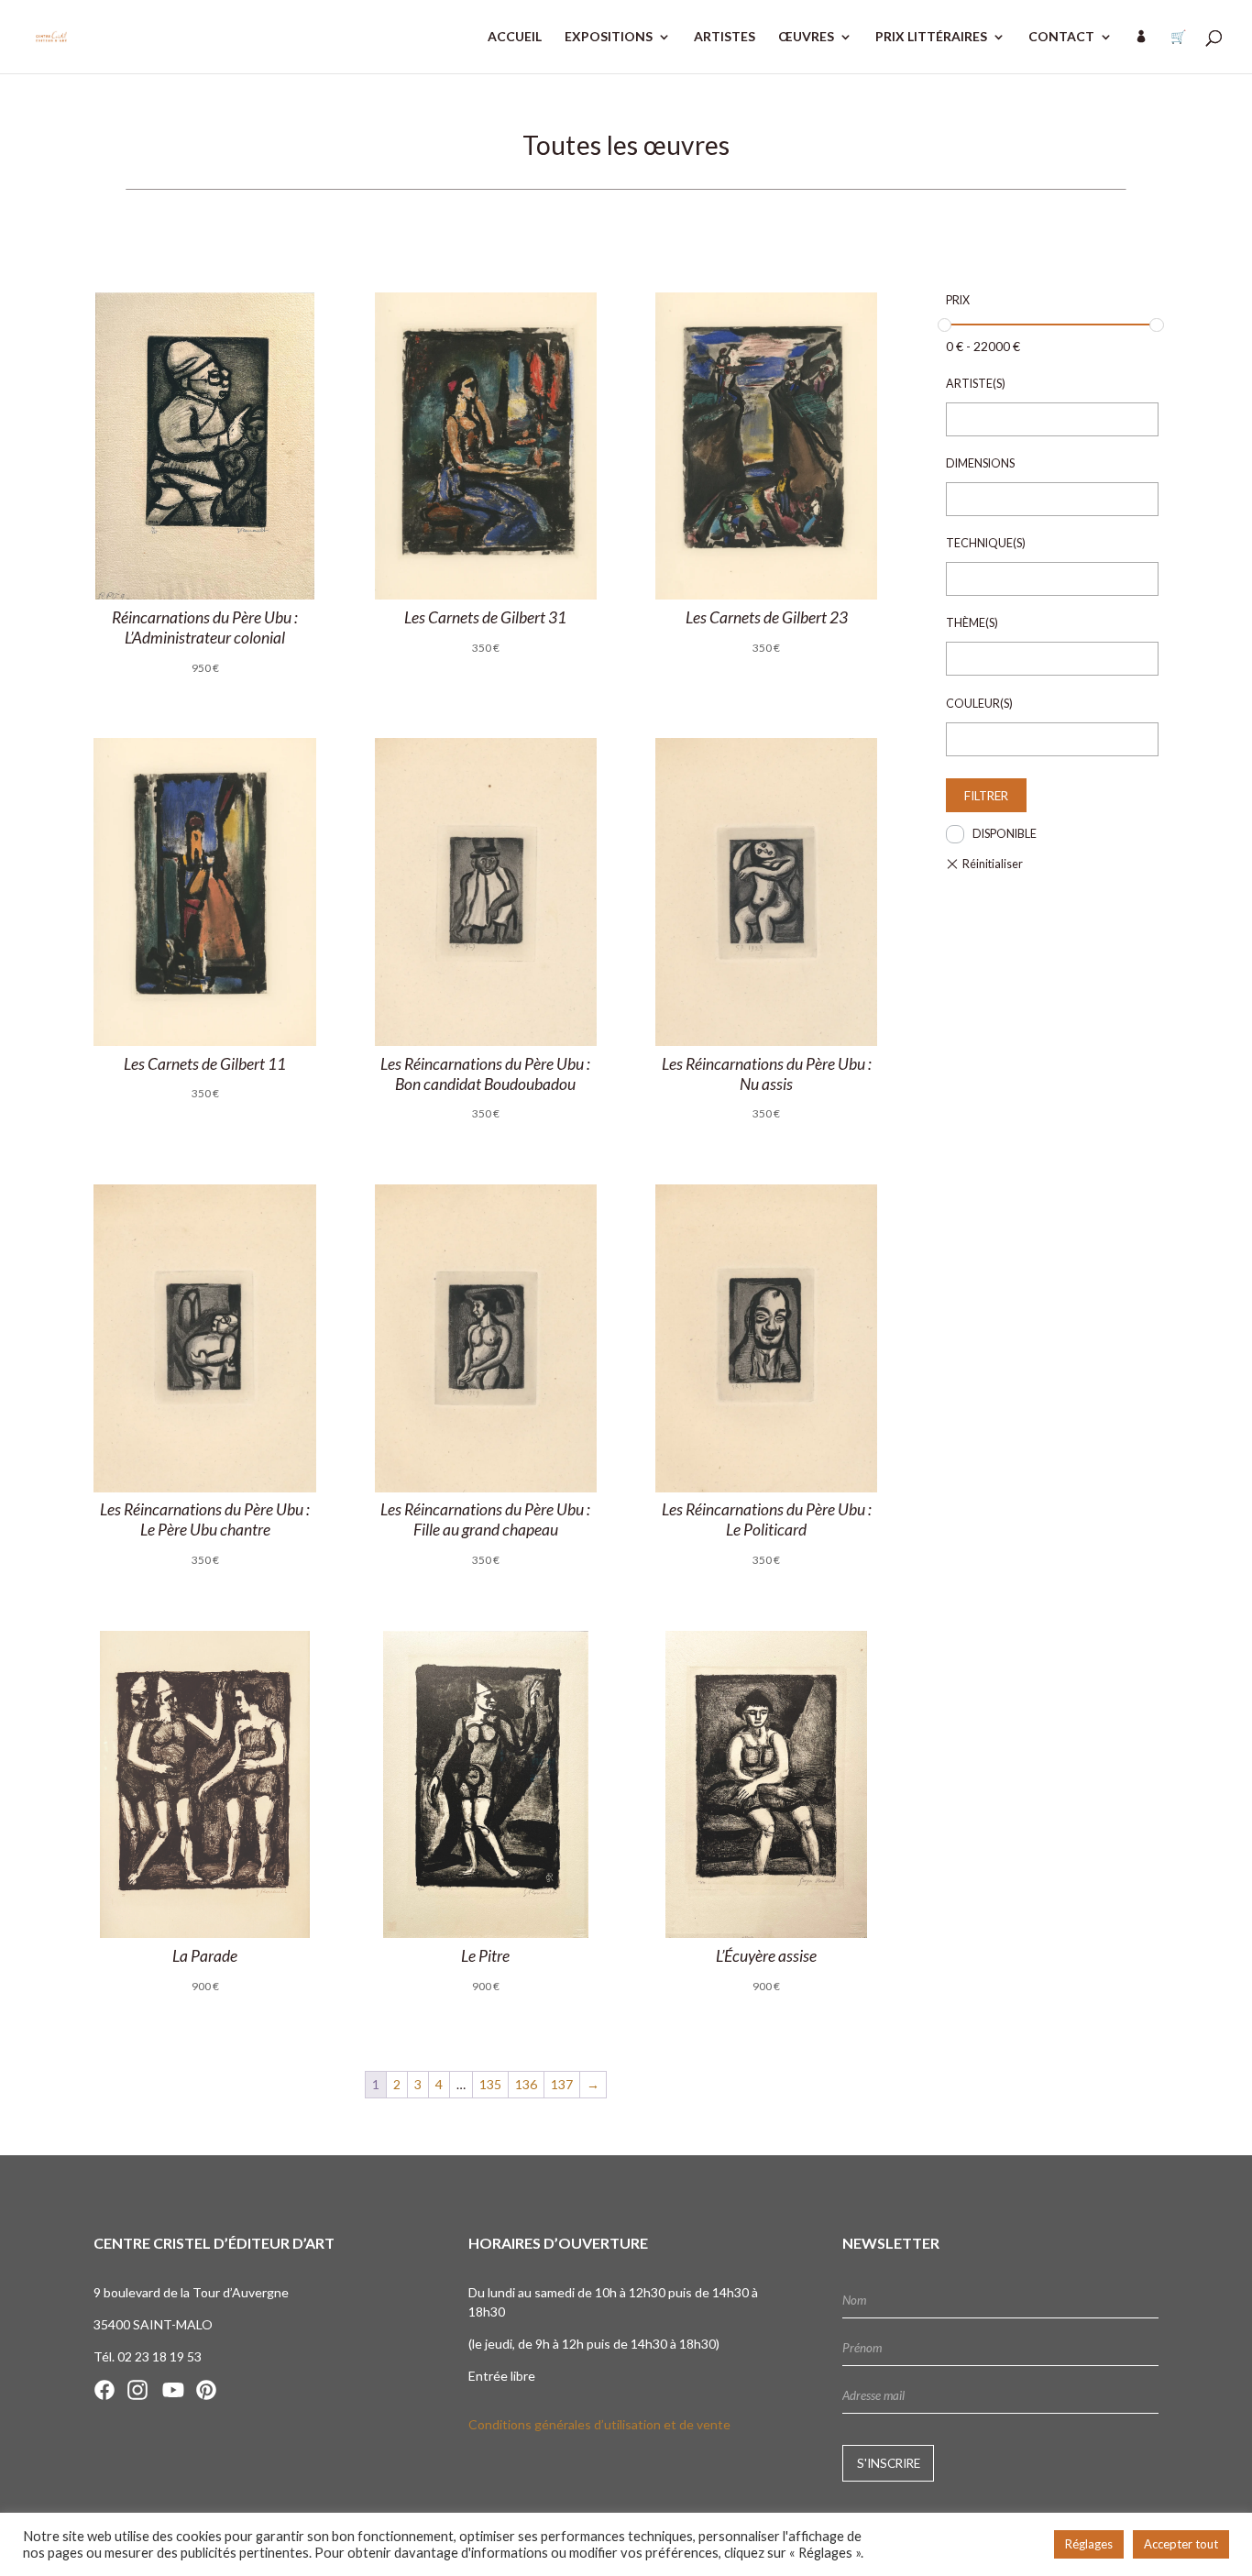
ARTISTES (725, 37)
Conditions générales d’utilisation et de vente (599, 2424)
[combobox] (1052, 419)
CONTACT (1061, 37)
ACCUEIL (515, 37)
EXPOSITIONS (609, 37)
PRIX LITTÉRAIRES (931, 37)
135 (490, 2084)
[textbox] (957, 420)
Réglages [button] (1089, 2544)
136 (526, 2084)
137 (562, 2084)
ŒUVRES (806, 37)
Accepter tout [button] (1181, 2544)
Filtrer (986, 796)
